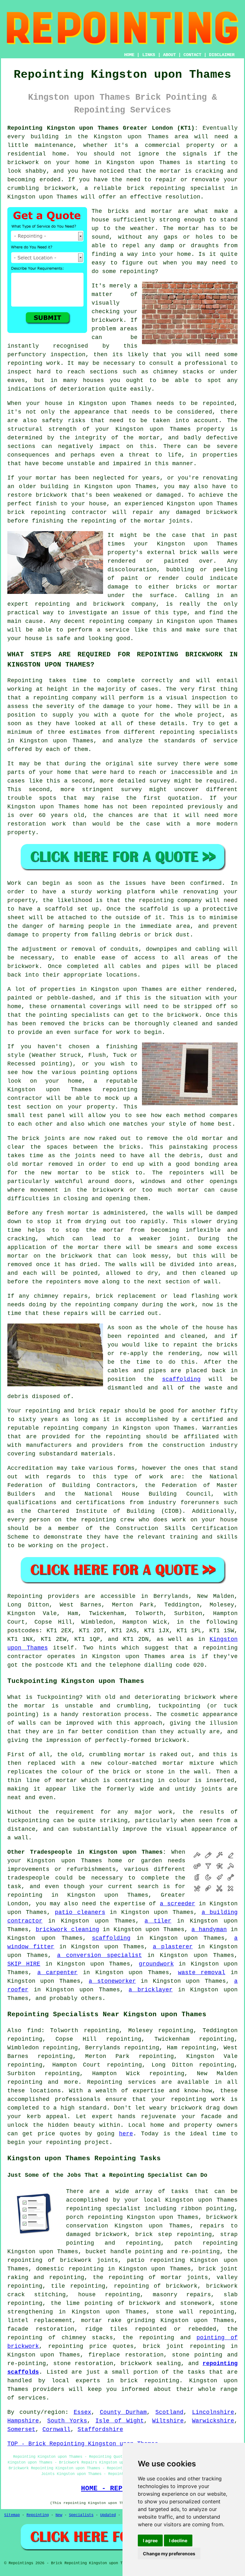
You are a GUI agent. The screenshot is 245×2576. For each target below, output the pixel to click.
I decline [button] (178, 2540)
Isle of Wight (119, 2421)
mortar (189, 228)
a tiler (158, 1921)
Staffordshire (100, 2429)
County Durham (123, 2412)
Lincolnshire (213, 2412)
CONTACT (192, 55)
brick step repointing (173, 2234)
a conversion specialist (100, 1955)
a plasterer (173, 1947)
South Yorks (67, 2421)
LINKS (149, 55)
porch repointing (94, 2217)
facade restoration (41, 2329)
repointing (167, 188)
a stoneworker (112, 1981)
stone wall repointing (195, 2312)
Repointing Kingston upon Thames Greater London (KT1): (103, 128)
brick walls (199, 552)
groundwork (156, 1964)
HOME (129, 55)
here (126, 2134)
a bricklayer (151, 1990)
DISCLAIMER (222, 55)
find (34, 2031)
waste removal (202, 1973)
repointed (167, 807)
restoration (102, 1714)
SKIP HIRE (24, 1964)
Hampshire (23, 2421)
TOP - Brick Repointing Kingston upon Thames (83, 2444)
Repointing (25, 681)
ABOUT (169, 55)
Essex (82, 2412)
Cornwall (56, 2429)
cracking (21, 1239)
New (59, 2515)
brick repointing (37, 512)
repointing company (121, 621)
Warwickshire (213, 2421)
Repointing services (121, 2082)
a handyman (209, 1930)
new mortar (60, 1173)
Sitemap (12, 2515)
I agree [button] (150, 2540)
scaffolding (181, 1379)
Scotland (169, 2412)
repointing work (34, 363)
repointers (187, 1173)
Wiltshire (168, 2421)
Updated (108, 2515)
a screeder (178, 1904)
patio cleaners (80, 1912)
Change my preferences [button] (169, 2554)
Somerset (21, 2429)
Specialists (81, 2515)
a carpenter (58, 1973)
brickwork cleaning (67, 1930)
